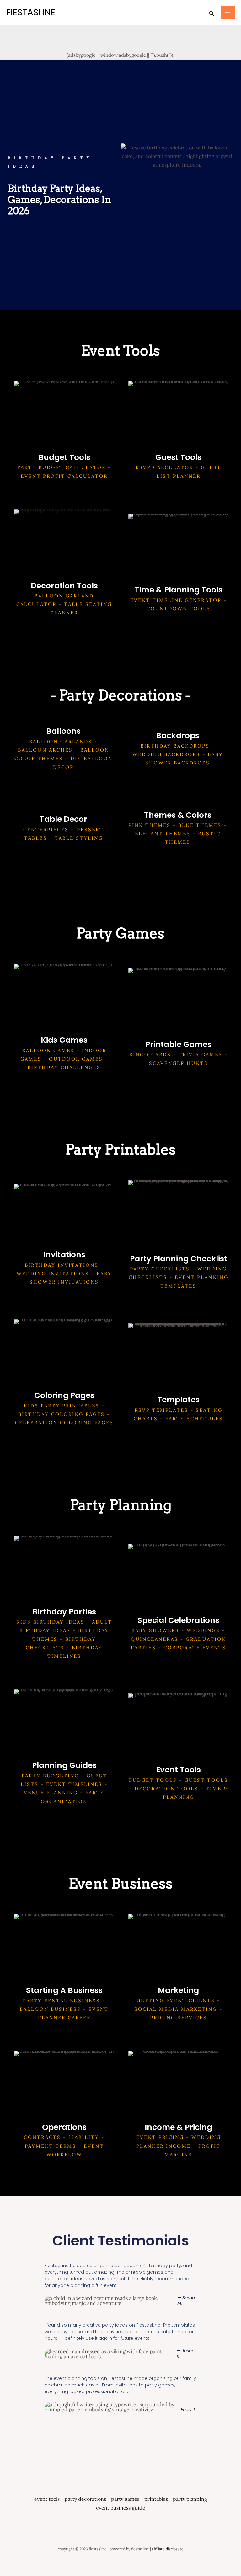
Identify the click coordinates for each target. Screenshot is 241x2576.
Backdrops (178, 735)
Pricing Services (179, 2018)
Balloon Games (48, 1050)
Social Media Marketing (176, 2009)
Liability (84, 2137)
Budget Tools (64, 457)
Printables (156, 2499)
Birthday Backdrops (175, 746)
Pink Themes (150, 825)
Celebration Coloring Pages (64, 1423)
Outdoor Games (76, 1059)
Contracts (42, 2137)
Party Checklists (160, 1269)
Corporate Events (195, 1648)
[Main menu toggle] (228, 13)
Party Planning (190, 2499)
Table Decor (63, 819)
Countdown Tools (179, 609)
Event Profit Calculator (64, 476)
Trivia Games (201, 1054)
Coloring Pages (64, 1395)
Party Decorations (85, 2499)
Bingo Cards (150, 1054)
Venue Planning (51, 1793)
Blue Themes (200, 825)
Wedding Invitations (53, 1273)
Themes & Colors (178, 815)
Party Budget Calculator (62, 467)
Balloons (63, 731)
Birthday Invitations (62, 1265)
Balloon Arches (45, 750)
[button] (212, 13)
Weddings (203, 1630)
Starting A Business (64, 1990)
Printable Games (178, 1044)
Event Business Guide (121, 2508)
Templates (178, 1400)
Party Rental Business (62, 2001)
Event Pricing (160, 2137)
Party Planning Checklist (179, 1259)
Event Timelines (74, 1784)
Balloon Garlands (61, 741)
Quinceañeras (155, 1639)
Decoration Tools (64, 586)
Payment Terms (51, 2146)
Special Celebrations (178, 1620)
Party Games (125, 2499)
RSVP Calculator (164, 467)
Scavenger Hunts (179, 1063)
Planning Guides (64, 1765)
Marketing (178, 1990)
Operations (64, 2127)
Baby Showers (155, 1630)
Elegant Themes (163, 834)
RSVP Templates (161, 1410)
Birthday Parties (64, 1612)
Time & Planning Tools (179, 590)
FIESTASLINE (31, 12)
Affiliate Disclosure (168, 2549)
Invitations (64, 1255)
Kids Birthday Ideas (50, 1622)
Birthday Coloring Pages (62, 1414)
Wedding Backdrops (166, 754)
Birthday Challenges (64, 1067)
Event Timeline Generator (176, 600)
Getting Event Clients (176, 2000)
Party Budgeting (50, 1776)
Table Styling (79, 838)
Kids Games (64, 1040)
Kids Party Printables (62, 1406)
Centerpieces (46, 829)
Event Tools (178, 1770)
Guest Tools (178, 457)
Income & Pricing (178, 2127)
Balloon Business (50, 2009)
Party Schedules (194, 1418)
